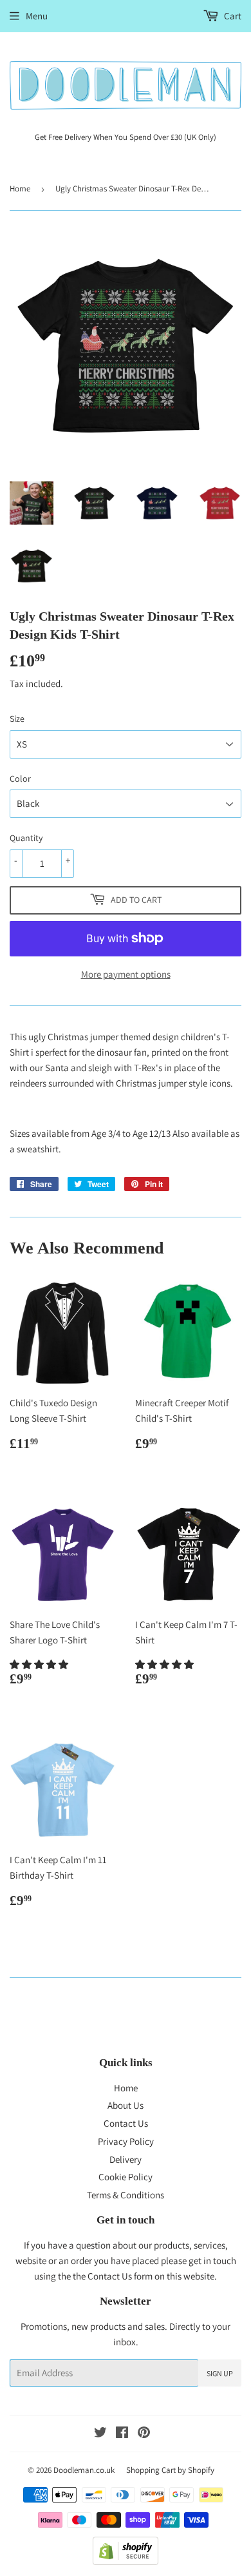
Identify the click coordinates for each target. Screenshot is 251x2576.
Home (20, 189)
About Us (126, 2105)
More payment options (126, 974)
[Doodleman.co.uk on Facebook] (122, 2434)
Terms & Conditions (126, 2195)
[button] (40, 1664)
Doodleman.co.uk (84, 2470)
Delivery (126, 2159)
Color (20, 779)
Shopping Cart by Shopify (170, 2470)
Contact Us (126, 2123)
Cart (232, 16)
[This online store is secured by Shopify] (126, 2561)
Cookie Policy (126, 2177)
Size (17, 719)
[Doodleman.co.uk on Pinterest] (144, 2434)
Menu (37, 16)
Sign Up (220, 2373)
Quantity (26, 838)
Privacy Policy (126, 2141)
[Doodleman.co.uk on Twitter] (100, 2434)
